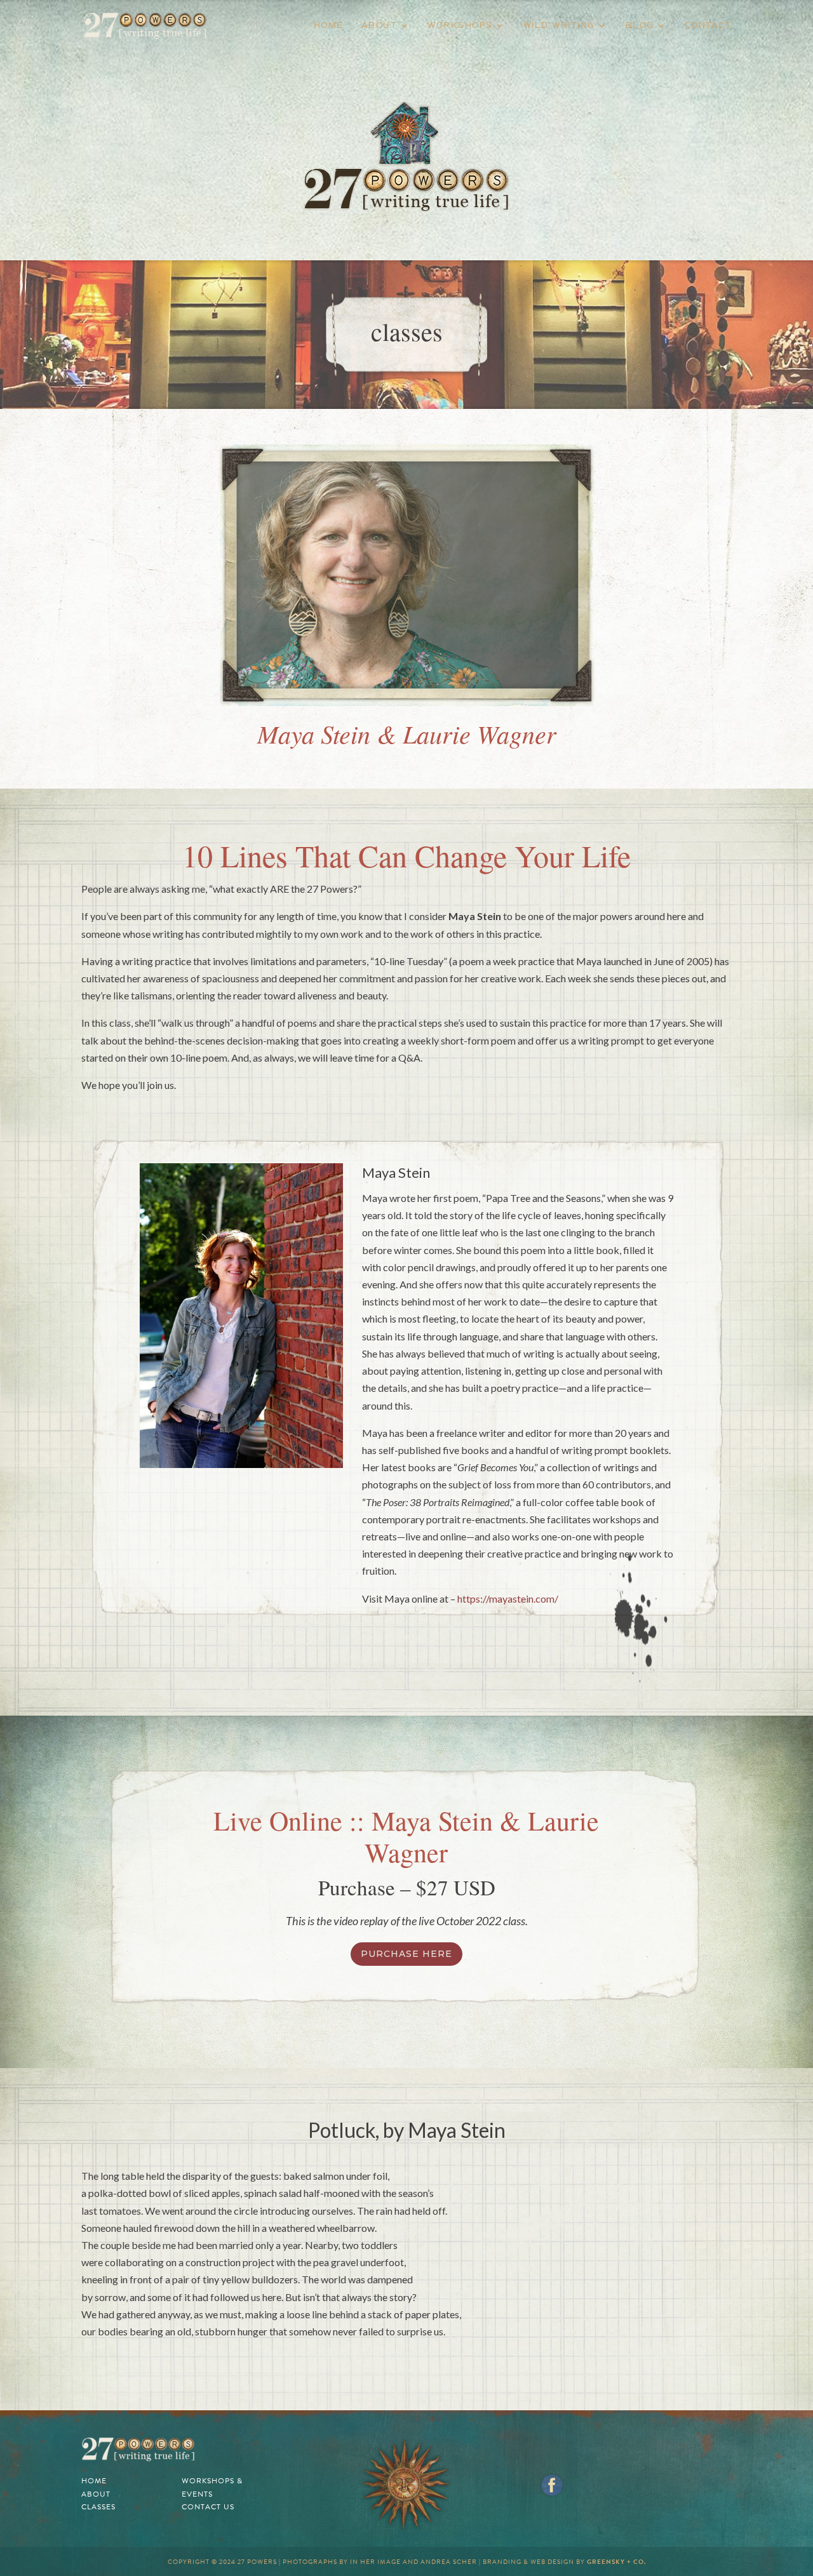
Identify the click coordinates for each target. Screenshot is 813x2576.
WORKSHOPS (460, 25)
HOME (329, 25)
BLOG (640, 25)
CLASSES (98, 2507)
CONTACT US (208, 2507)
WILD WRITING (559, 25)
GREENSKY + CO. (616, 2562)
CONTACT (709, 25)
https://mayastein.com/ (508, 1598)
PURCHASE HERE (406, 1954)
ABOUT (380, 25)
